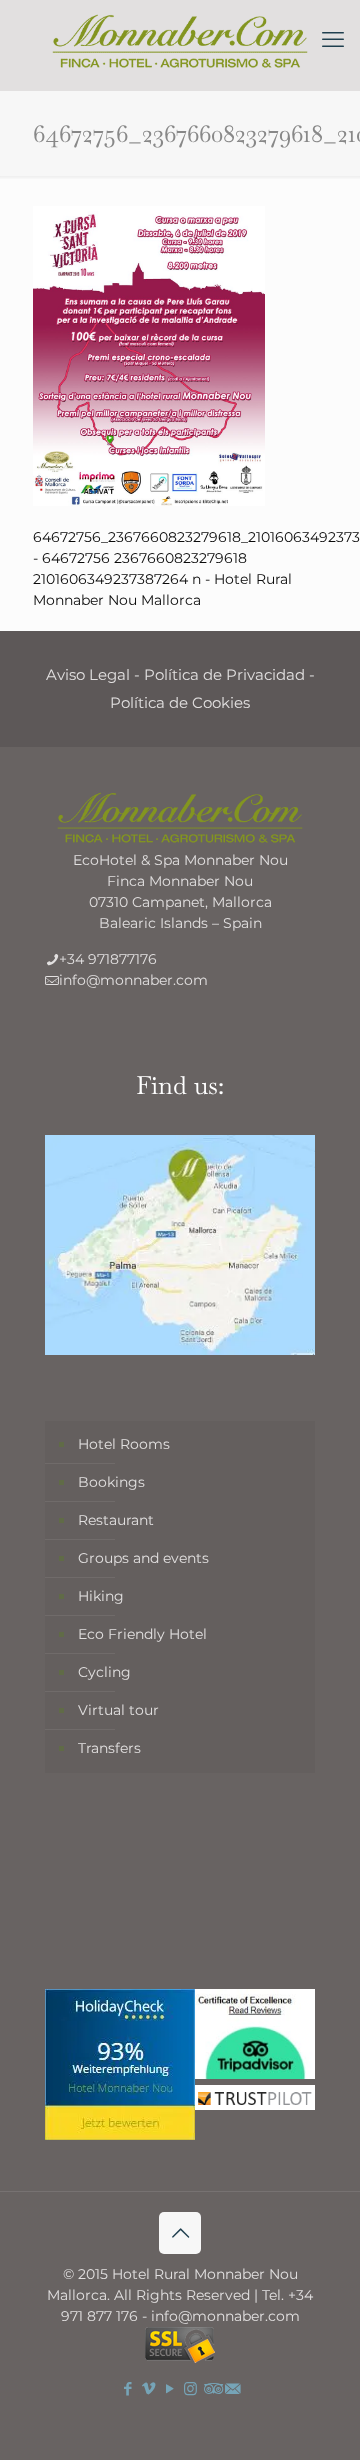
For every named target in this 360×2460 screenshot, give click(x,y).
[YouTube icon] (169, 2388)
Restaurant (116, 1520)
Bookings (111, 1482)
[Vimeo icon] (148, 2388)
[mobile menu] (333, 40)
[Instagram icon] (190, 2388)
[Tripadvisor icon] (211, 2388)
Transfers (109, 1748)
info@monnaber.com (133, 980)
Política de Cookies (180, 702)
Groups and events (143, 1558)
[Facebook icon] (127, 2388)
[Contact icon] (232, 2388)
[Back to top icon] (180, 2233)
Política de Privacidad (224, 674)
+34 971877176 (108, 959)
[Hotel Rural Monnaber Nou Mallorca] (180, 40)
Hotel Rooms (124, 1444)
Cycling (104, 1672)
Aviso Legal (88, 674)
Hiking (101, 1596)
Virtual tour (118, 1710)
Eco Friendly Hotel (142, 1634)
